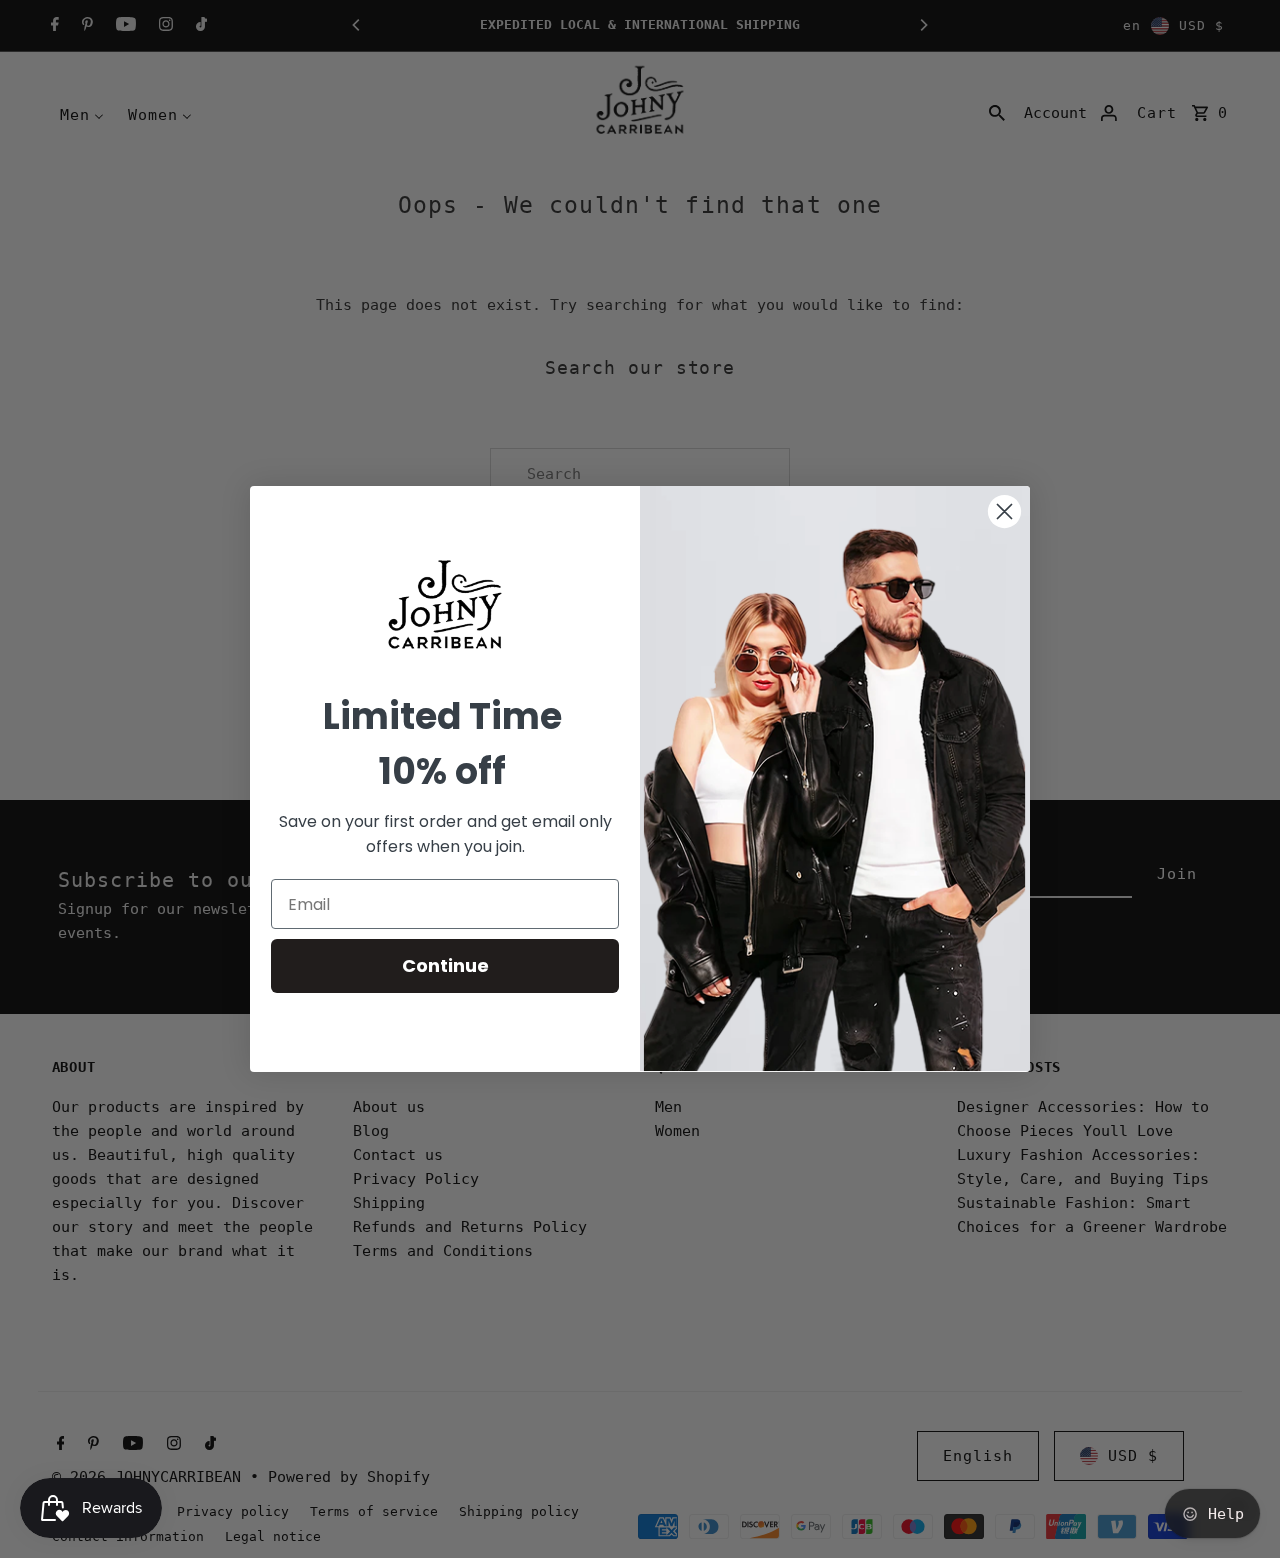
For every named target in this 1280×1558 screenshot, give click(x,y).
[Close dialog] (1004, 511)
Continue (445, 965)
